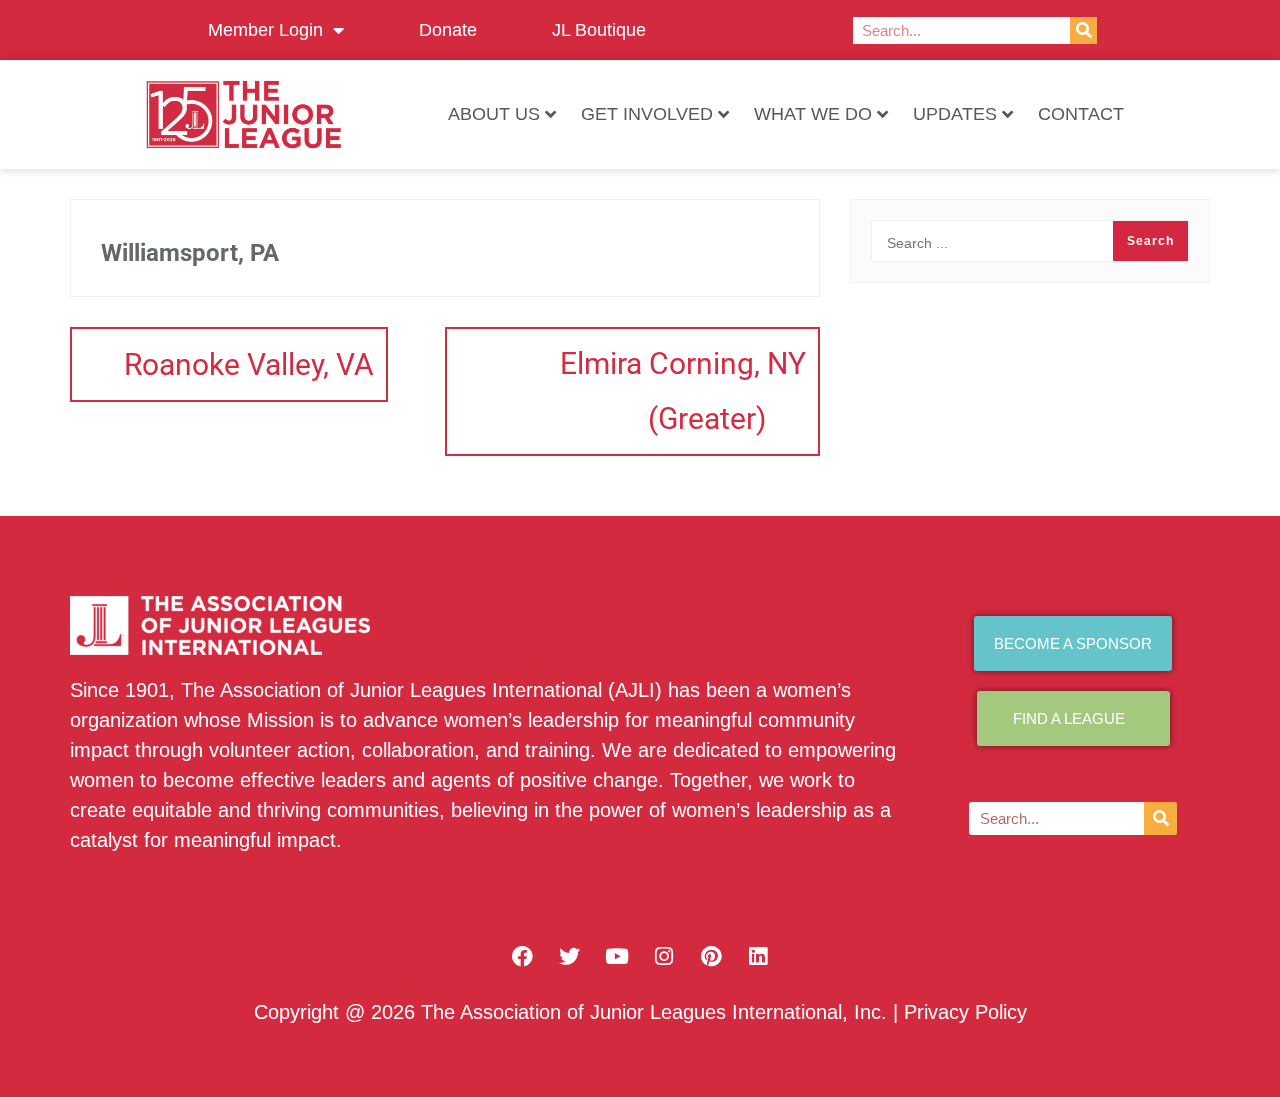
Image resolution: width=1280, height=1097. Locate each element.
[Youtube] (617, 956)
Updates (955, 114)
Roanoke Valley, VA (249, 364)
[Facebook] (523, 956)
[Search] (1083, 30)
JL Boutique (599, 30)
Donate (448, 30)
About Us (494, 114)
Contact (1081, 114)
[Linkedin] (758, 956)
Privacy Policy (965, 1012)
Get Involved (647, 114)
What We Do (813, 114)
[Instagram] (664, 956)
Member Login (265, 30)
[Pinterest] (711, 956)
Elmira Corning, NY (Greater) (683, 391)
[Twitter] (570, 956)
